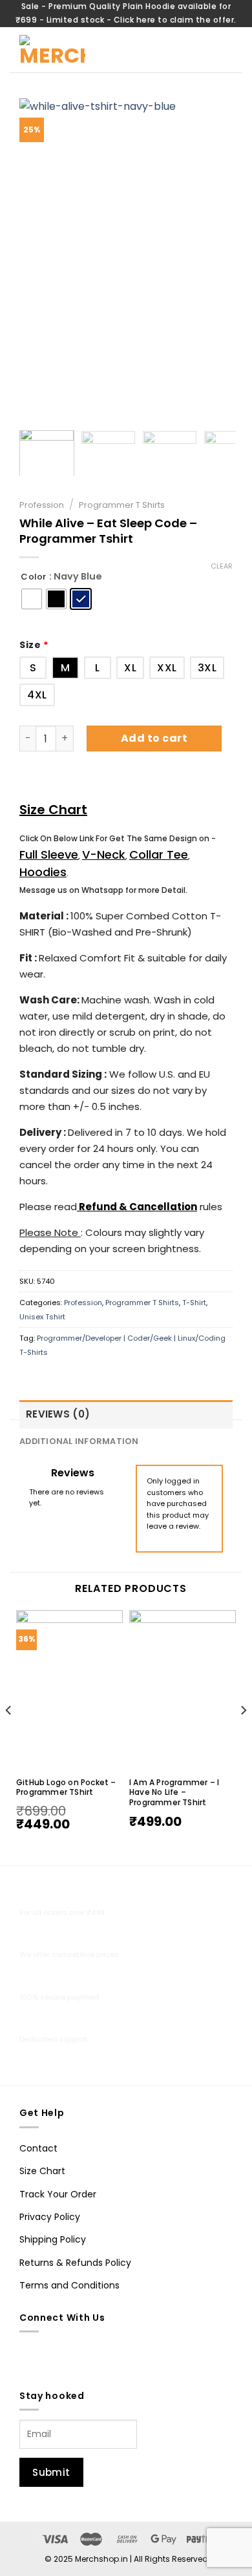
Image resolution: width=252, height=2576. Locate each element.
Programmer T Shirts (122, 505)
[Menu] (225, 49)
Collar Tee (159, 854)
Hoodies (43, 872)
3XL (207, 668)
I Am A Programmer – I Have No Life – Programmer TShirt (174, 1793)
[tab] (126, 1414)
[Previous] (40, 258)
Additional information (79, 1441)
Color (34, 577)
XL (130, 668)
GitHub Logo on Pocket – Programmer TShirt (66, 1787)
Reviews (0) (58, 1414)
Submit (51, 2472)
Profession (42, 505)
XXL (167, 668)
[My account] (165, 50)
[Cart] (194, 49)
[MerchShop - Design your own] (79, 50)
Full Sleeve (49, 854)
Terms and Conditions (69, 2285)
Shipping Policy (53, 2239)
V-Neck (104, 854)
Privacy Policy (50, 2217)
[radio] (32, 599)
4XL (37, 695)
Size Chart (53, 810)
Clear (222, 566)
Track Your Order (58, 2194)
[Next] (212, 258)
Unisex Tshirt (42, 1317)
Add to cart (154, 738)
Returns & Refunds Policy (75, 2263)
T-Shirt (194, 1303)
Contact (38, 2148)
